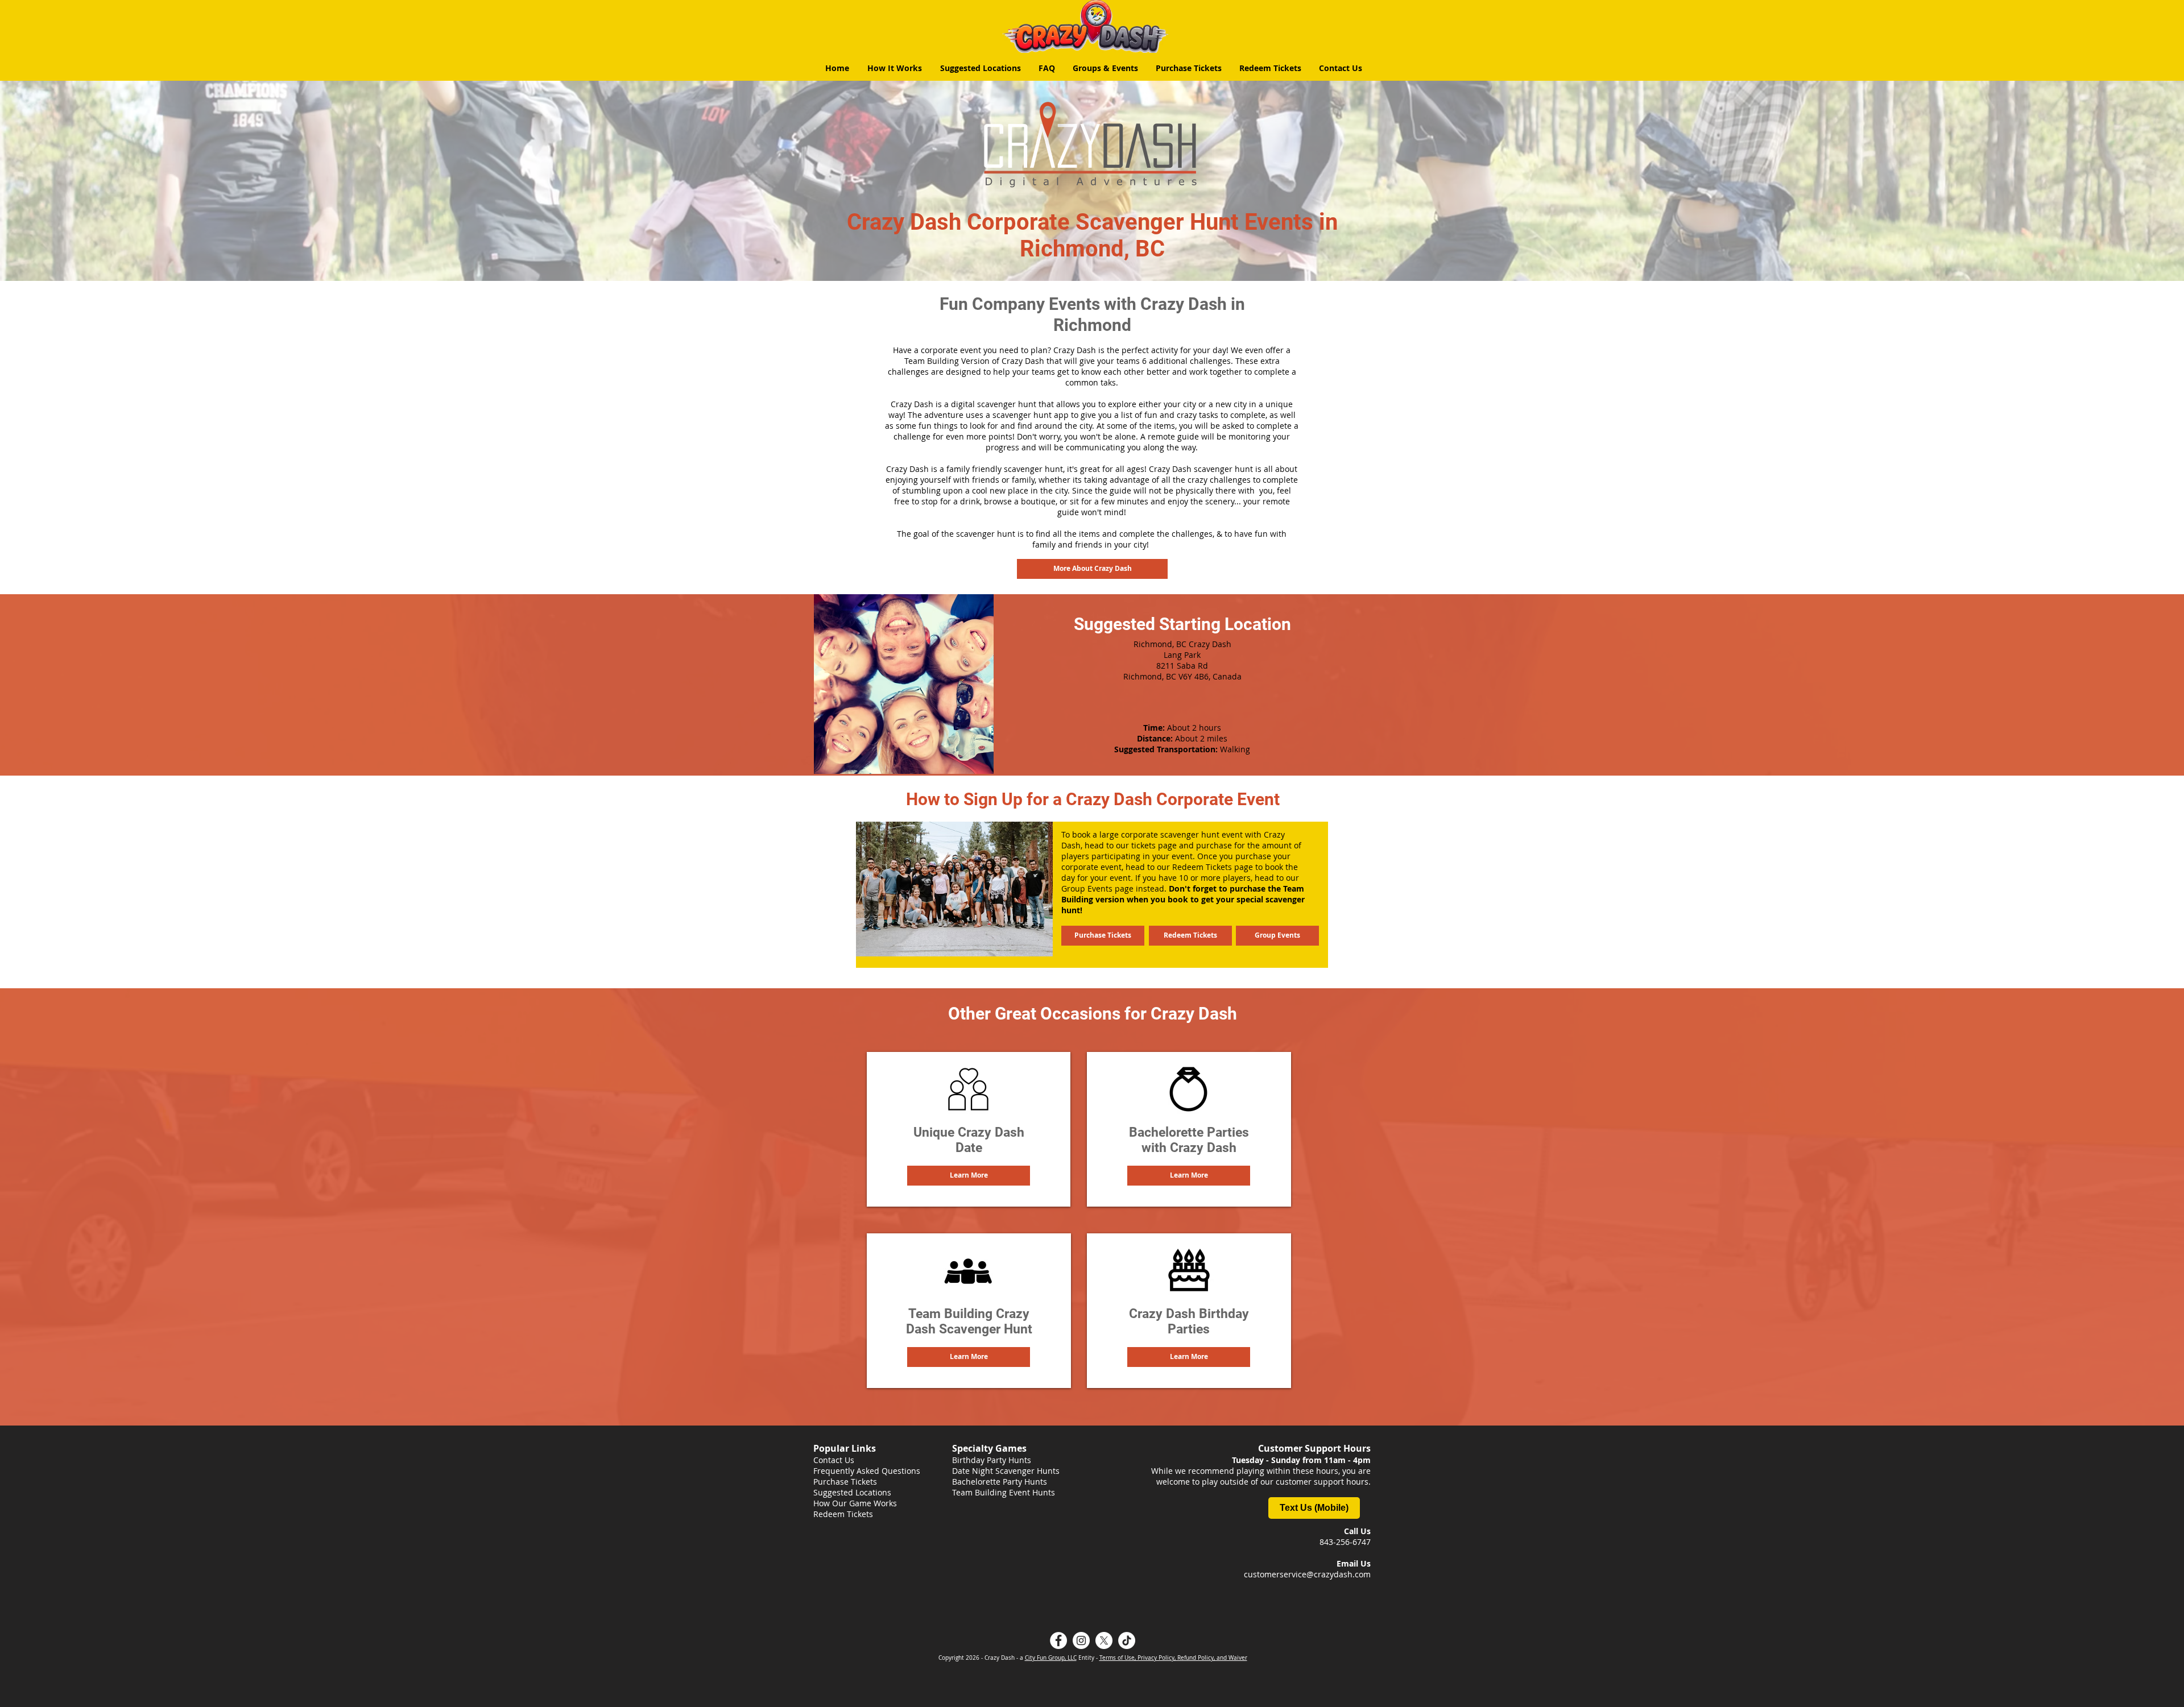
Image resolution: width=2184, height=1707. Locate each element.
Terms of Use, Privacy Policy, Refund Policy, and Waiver (1173, 1658)
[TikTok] (1127, 1640)
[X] (1104, 1640)
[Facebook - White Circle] (1058, 1640)
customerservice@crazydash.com (1307, 1574)
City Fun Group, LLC (1051, 1658)
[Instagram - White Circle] (1081, 1640)
